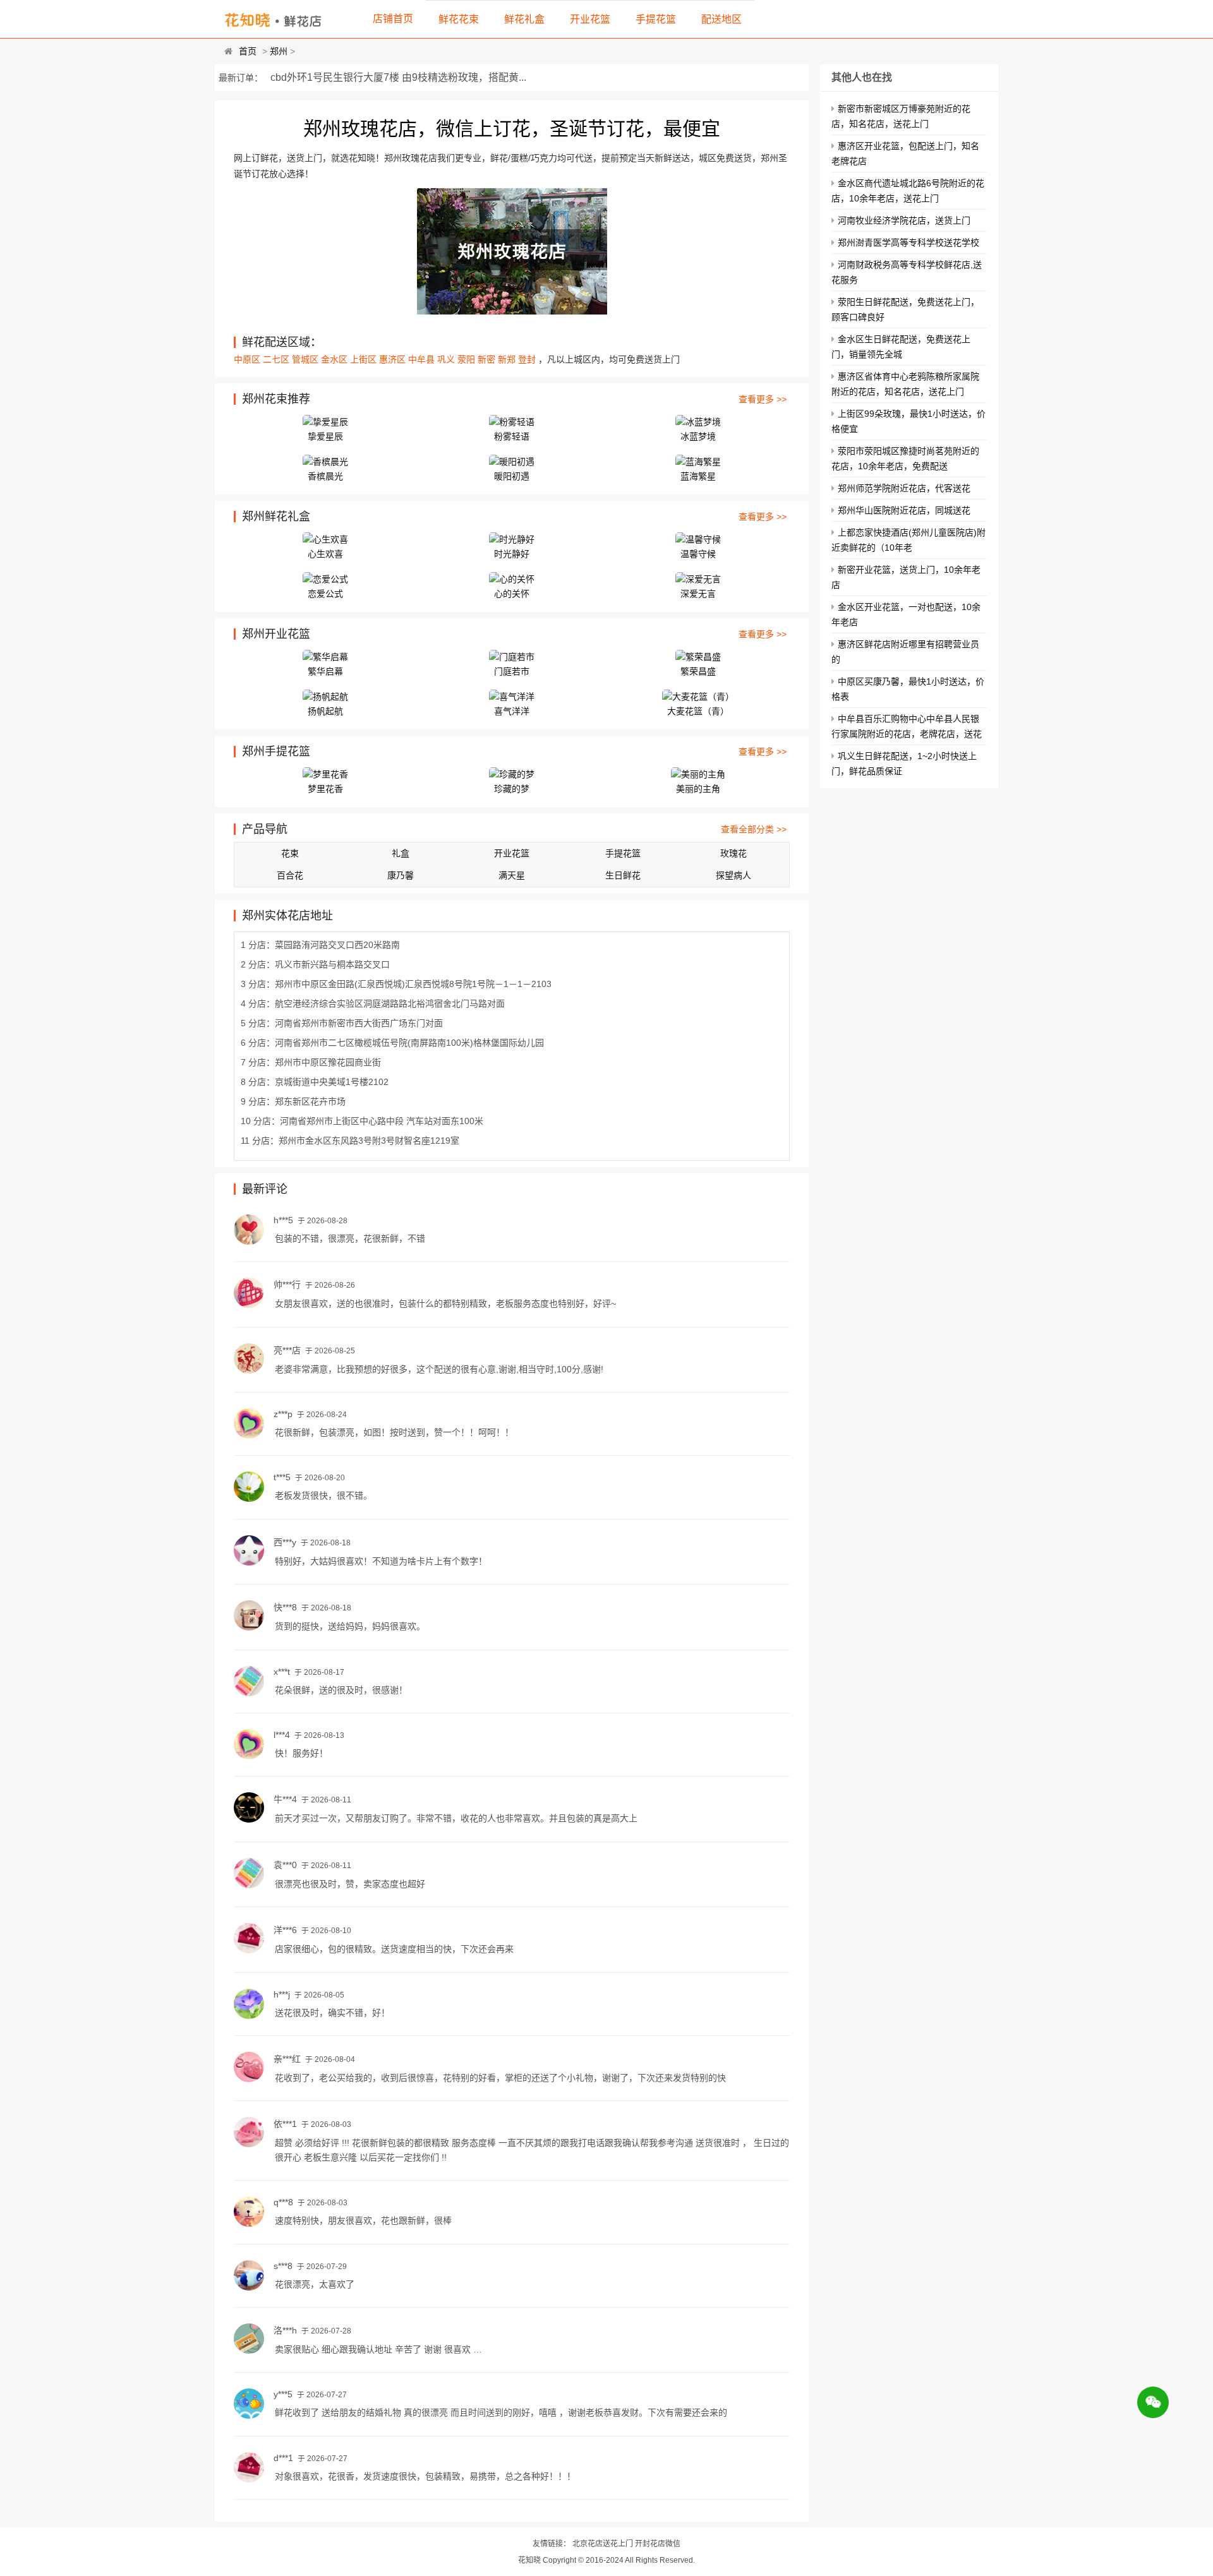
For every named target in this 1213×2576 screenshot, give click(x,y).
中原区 (248, 359)
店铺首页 (393, 19)
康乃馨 (401, 875)
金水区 (335, 359)
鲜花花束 (459, 19)
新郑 (508, 359)
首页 (248, 51)
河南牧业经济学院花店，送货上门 (904, 220)
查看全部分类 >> (754, 829)
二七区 (277, 359)
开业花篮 (590, 19)
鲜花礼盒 (524, 19)
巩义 (447, 359)
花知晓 (529, 2560)
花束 (290, 853)
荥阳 (468, 359)
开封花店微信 (658, 2544)
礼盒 (401, 853)
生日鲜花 (623, 875)
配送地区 (721, 19)
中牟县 (423, 359)
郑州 (279, 51)
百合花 (290, 875)
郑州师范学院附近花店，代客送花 (904, 488)
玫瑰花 (733, 853)
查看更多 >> (763, 399)
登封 (528, 359)
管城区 (306, 359)
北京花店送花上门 (603, 2544)
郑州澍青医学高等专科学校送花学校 (908, 243)
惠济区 (394, 359)
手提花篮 (656, 19)
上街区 (365, 359)
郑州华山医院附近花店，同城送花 (904, 510)
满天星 (512, 875)
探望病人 (733, 875)
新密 (488, 359)
